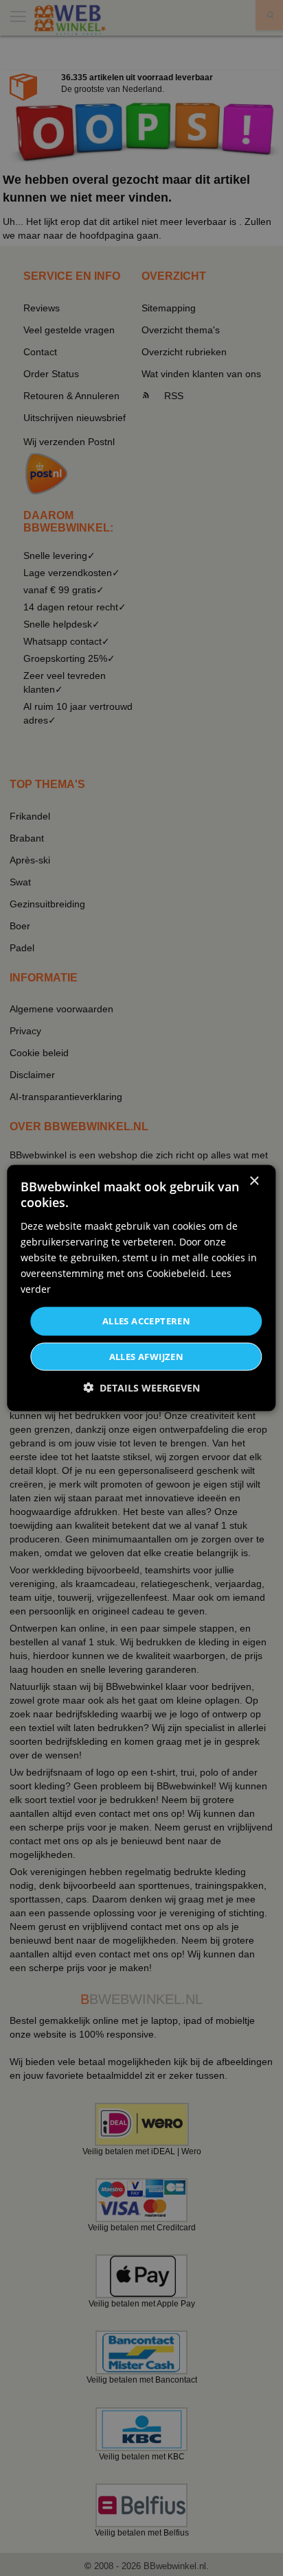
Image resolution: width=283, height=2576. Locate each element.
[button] (141, 1387)
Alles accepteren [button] (146, 1321)
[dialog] (141, 1288)
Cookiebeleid (176, 1273)
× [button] (254, 1181)
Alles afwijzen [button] (147, 1356)
